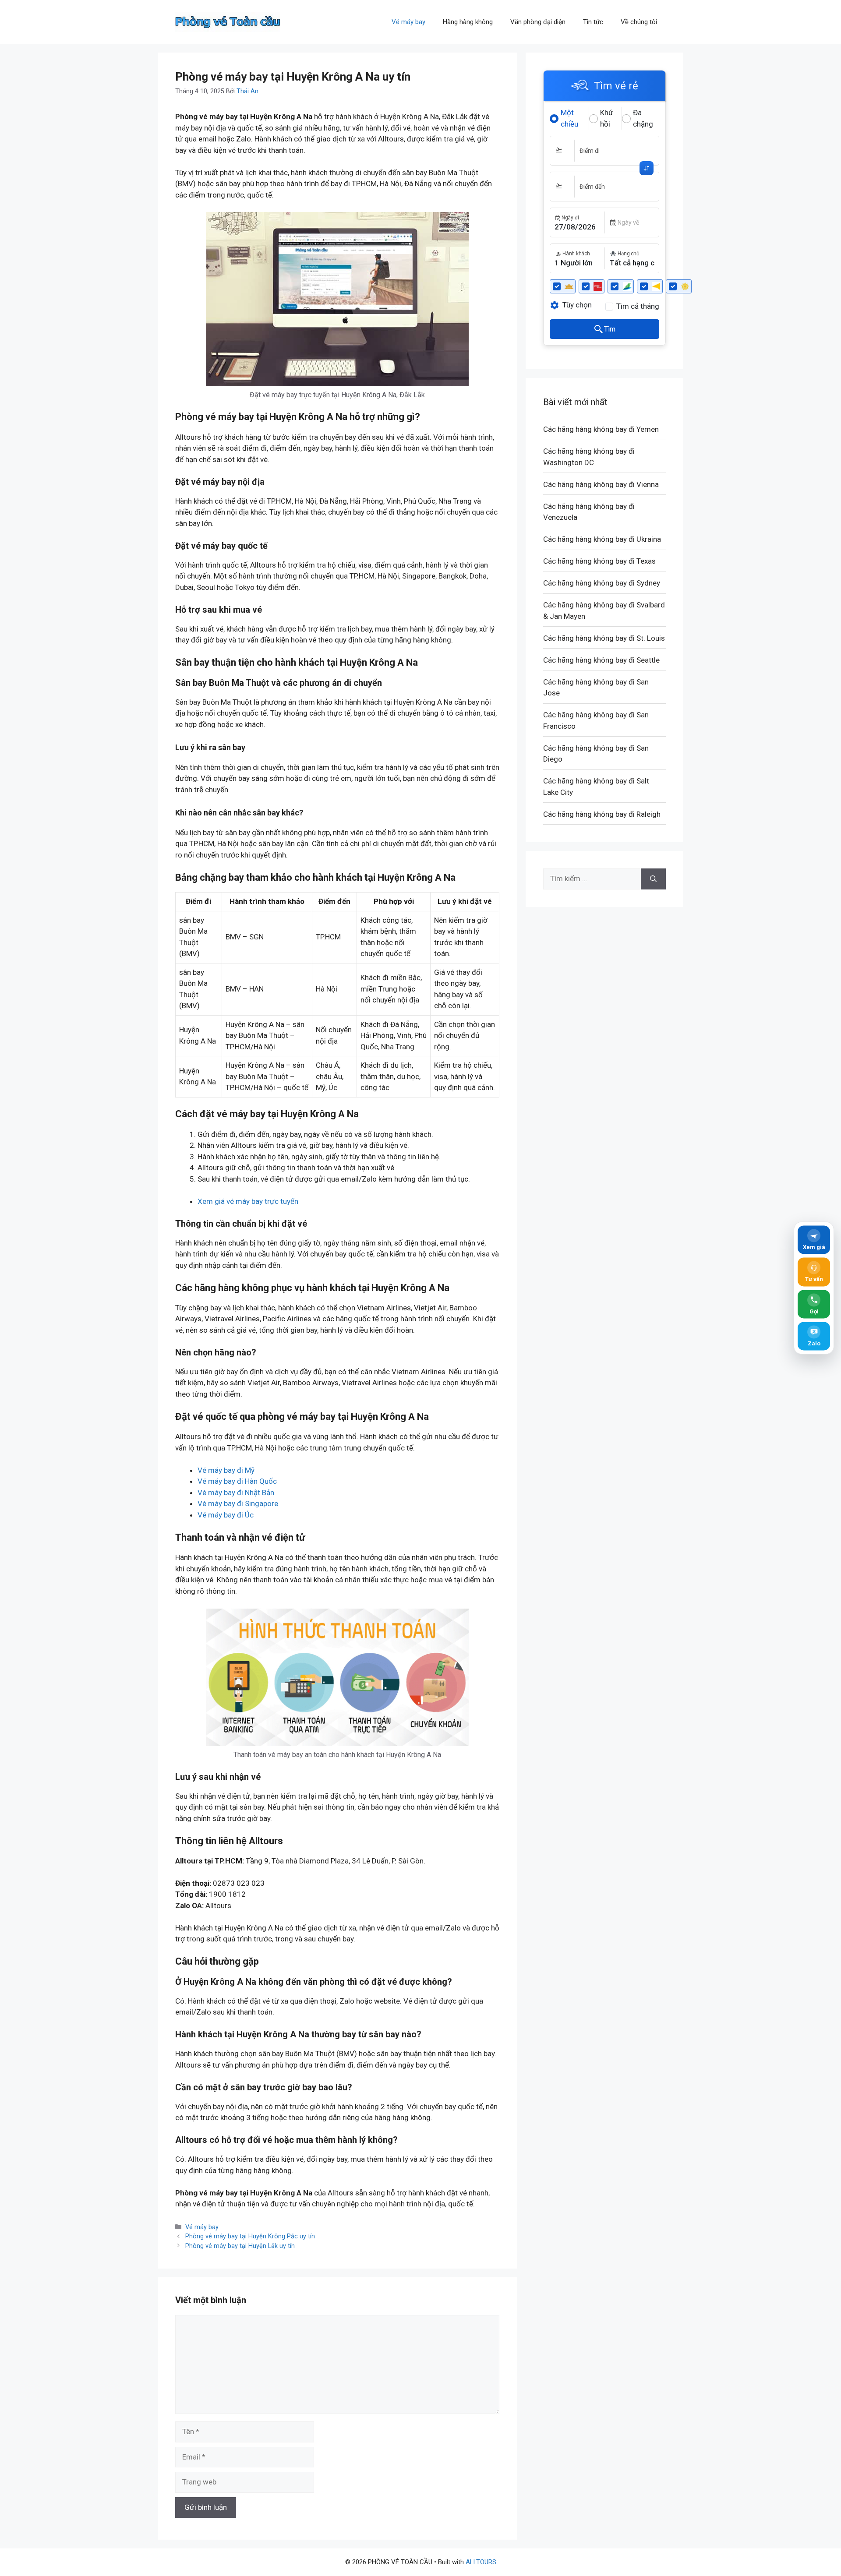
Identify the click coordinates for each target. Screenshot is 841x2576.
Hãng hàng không (468, 22)
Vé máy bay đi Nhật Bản (236, 1493)
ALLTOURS (481, 2562)
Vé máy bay (408, 22)
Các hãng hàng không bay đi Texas (599, 561)
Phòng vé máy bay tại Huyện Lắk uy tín (240, 2246)
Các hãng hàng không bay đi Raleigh (602, 814)
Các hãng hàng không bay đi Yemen (601, 429)
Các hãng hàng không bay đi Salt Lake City (596, 787)
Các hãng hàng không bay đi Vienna (601, 484)
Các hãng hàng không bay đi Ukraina (602, 539)
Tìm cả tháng (638, 306)
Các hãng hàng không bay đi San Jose (596, 688)
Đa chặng (643, 118)
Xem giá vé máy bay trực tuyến (248, 1201)
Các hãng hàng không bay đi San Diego (596, 754)
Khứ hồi (607, 118)
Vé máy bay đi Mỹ (226, 1470)
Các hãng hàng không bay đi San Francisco (596, 720)
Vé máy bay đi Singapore (238, 1503)
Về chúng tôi (639, 22)
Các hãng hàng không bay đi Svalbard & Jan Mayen (604, 610)
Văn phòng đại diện (538, 22)
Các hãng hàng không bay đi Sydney (602, 583)
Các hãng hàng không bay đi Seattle (601, 660)
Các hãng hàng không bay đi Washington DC (589, 457)
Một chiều (569, 118)
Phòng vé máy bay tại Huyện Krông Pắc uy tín (250, 2236)
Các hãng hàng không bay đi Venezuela (589, 512)
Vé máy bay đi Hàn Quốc (237, 1481)
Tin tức (593, 22)
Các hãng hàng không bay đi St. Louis (604, 638)
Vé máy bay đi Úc (226, 1515)
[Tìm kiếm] (653, 879)
